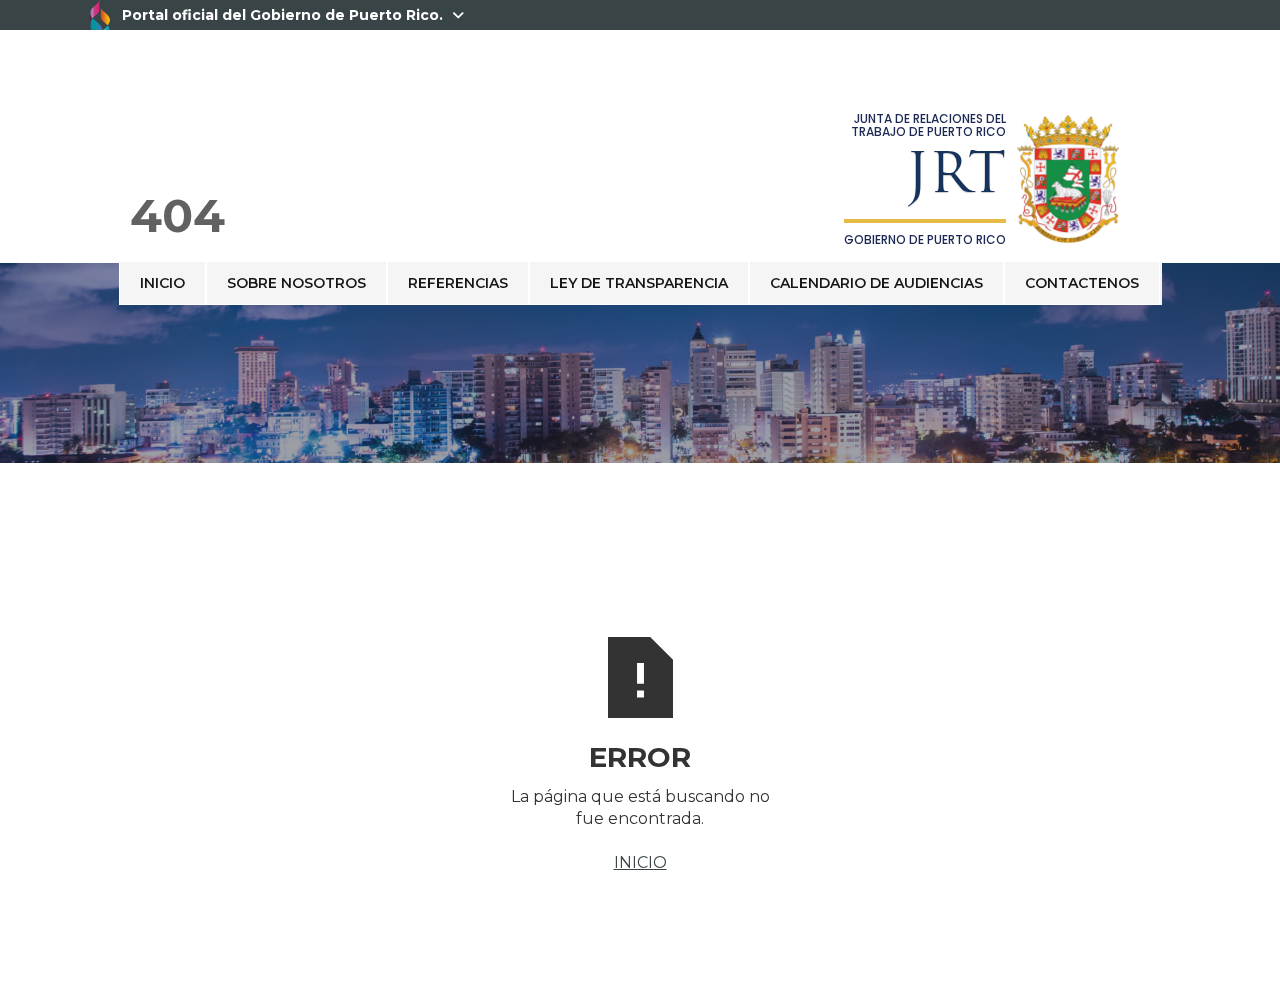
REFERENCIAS (458, 283)
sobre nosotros (296, 283)
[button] (1161, 262)
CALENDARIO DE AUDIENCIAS (876, 283)
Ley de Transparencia (639, 283)
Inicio (162, 283)
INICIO (640, 862)
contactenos (1082, 283)
